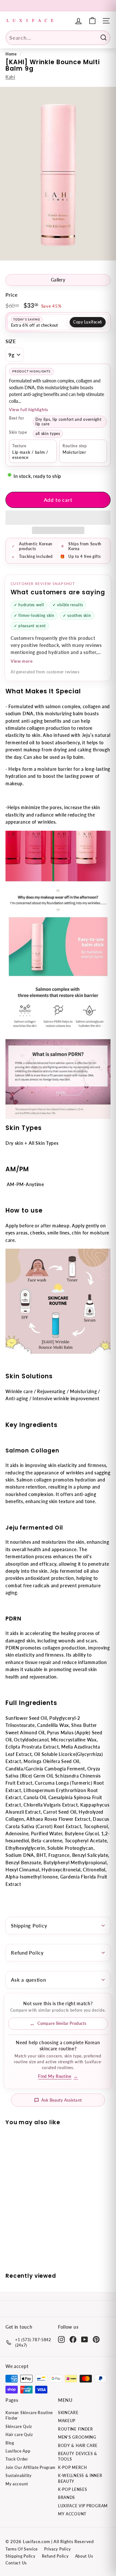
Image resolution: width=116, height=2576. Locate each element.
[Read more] (92, 21)
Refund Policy (27, 1953)
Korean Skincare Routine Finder (29, 2415)
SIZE (11, 341)
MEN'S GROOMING (77, 2437)
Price (12, 295)
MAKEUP (67, 2421)
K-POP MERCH (72, 2467)
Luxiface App (18, 2451)
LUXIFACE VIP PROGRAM (83, 2506)
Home (11, 54)
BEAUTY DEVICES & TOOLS (78, 2456)
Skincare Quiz (19, 2427)
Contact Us (16, 2563)
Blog (10, 2443)
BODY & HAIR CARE (78, 2446)
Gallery (58, 280)
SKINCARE (68, 2413)
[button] (58, 518)
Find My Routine (58, 2076)
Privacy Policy (58, 2549)
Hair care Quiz (19, 2435)
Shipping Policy (29, 1926)
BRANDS (67, 2497)
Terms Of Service (22, 2549)
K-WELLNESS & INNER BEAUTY (80, 2478)
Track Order (17, 2459)
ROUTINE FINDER (76, 2429)
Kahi (10, 77)
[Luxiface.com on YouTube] (85, 2339)
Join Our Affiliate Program (30, 2467)
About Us (84, 2556)
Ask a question (29, 1980)
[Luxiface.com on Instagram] (61, 2339)
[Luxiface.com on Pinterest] (96, 2339)
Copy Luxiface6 (88, 322)
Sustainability (19, 2476)
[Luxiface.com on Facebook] (73, 2339)
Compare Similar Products (62, 2023)
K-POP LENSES (72, 2489)
